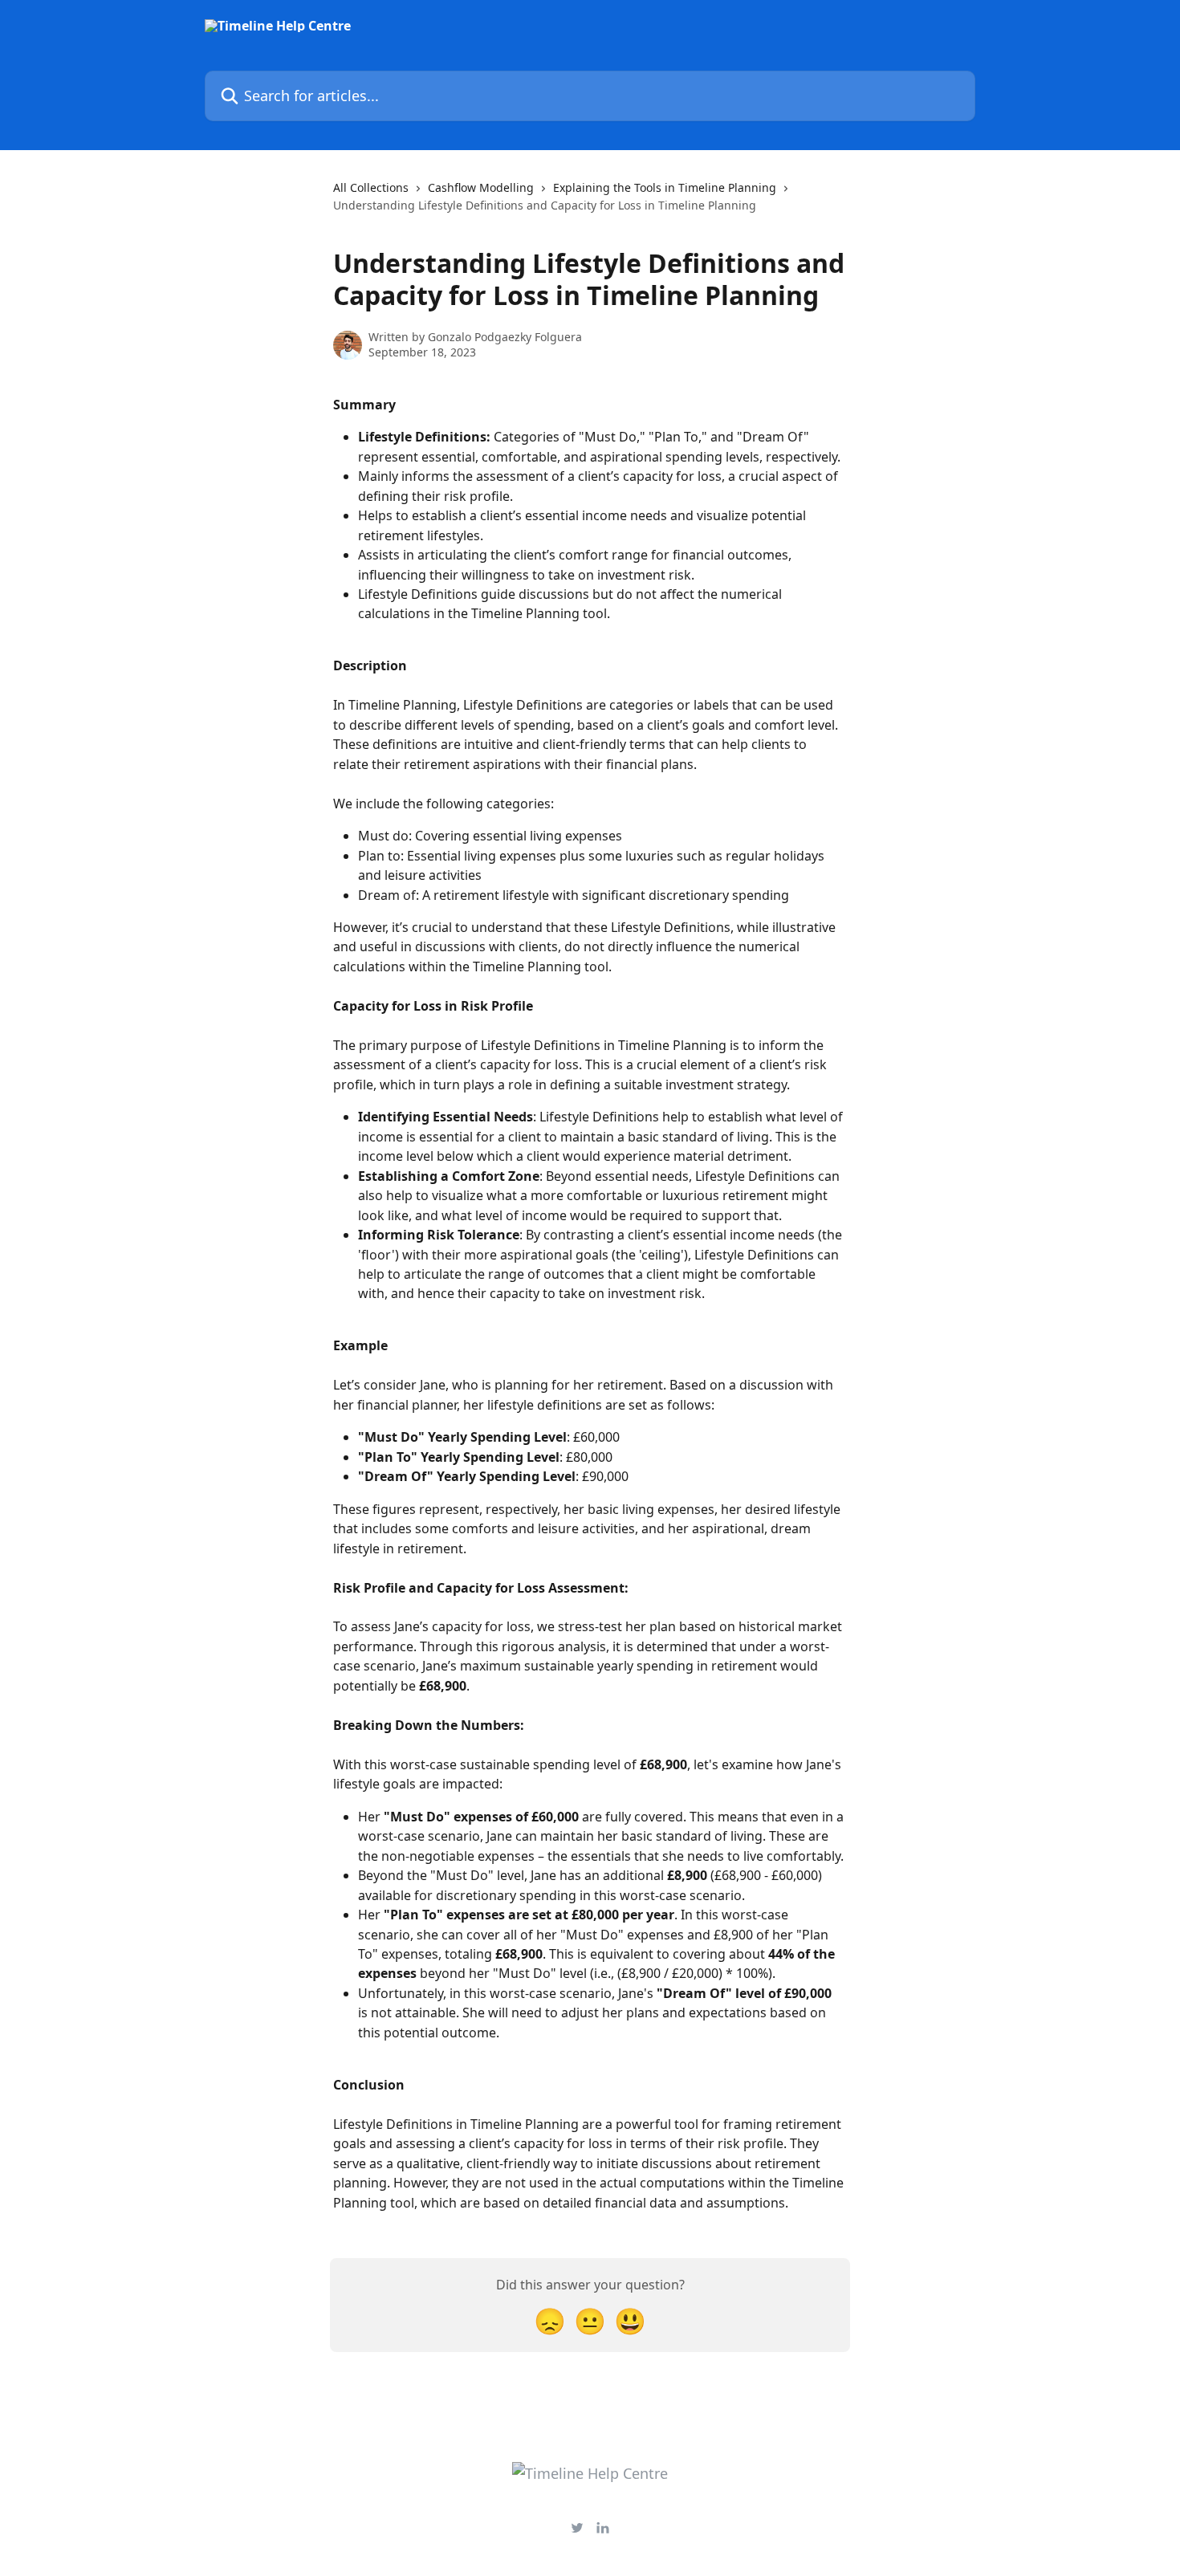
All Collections (371, 187)
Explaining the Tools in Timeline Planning (665, 187)
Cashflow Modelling (481, 187)
